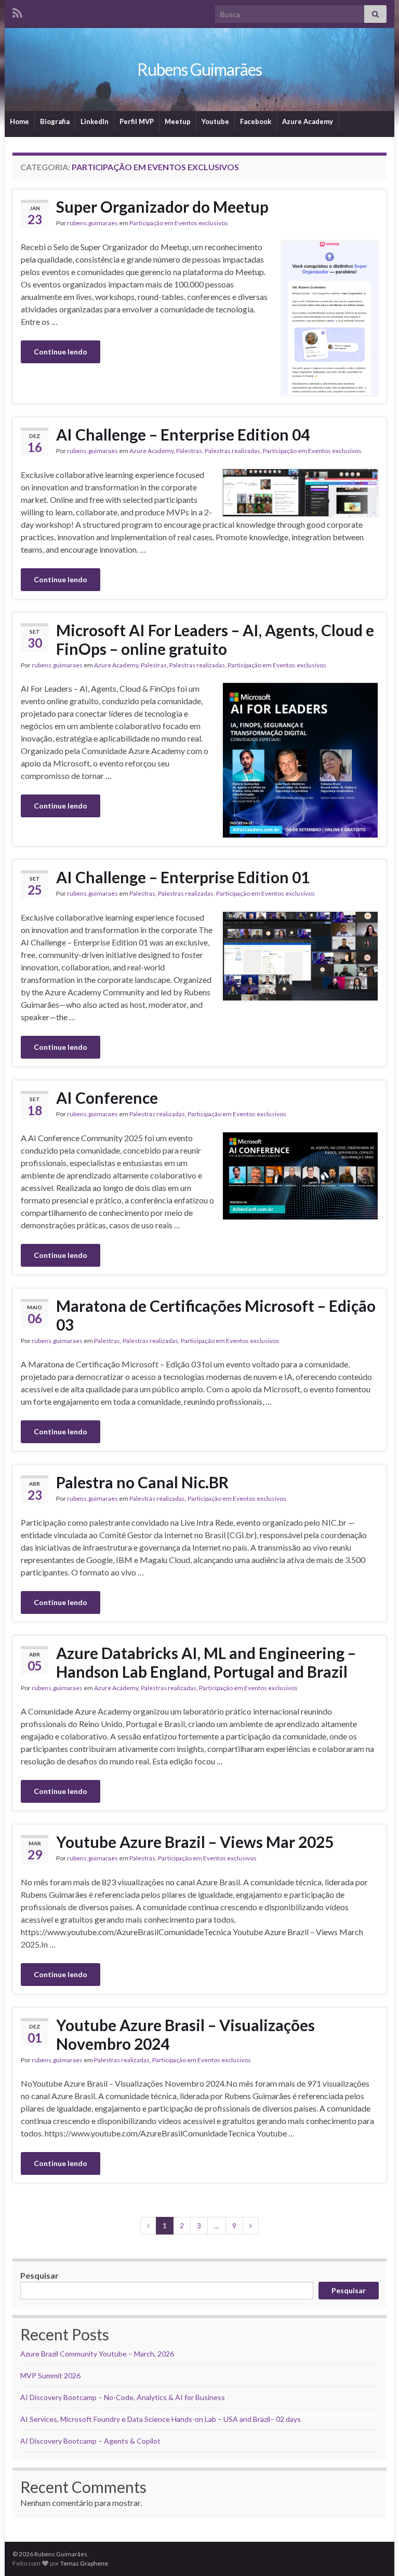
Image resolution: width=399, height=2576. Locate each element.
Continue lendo (61, 352)
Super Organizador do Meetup (162, 207)
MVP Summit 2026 (50, 2375)
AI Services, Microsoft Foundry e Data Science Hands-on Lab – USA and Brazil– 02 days (161, 2419)
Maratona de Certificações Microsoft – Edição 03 (216, 1315)
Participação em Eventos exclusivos (179, 223)
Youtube (215, 121)
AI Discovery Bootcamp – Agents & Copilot (90, 2441)
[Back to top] (376, 2553)
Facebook (256, 121)
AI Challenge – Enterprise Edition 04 (183, 434)
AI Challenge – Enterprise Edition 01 (183, 877)
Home (19, 121)
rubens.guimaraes (92, 223)
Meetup (178, 121)
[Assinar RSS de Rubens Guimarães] (17, 11)
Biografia (55, 121)
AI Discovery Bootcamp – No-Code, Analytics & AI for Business (123, 2397)
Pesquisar (39, 2275)
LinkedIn (95, 121)
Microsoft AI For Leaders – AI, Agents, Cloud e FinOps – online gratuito (215, 639)
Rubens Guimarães (199, 69)
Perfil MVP (137, 121)
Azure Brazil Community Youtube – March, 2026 (97, 2354)
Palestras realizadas (232, 451)
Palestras (189, 451)
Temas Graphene (84, 2563)
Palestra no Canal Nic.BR (142, 1482)
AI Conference (107, 1098)
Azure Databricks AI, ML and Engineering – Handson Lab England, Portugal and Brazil (206, 1662)
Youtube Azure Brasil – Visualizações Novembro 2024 (185, 2034)
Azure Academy (308, 121)
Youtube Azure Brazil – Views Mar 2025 (195, 1842)
